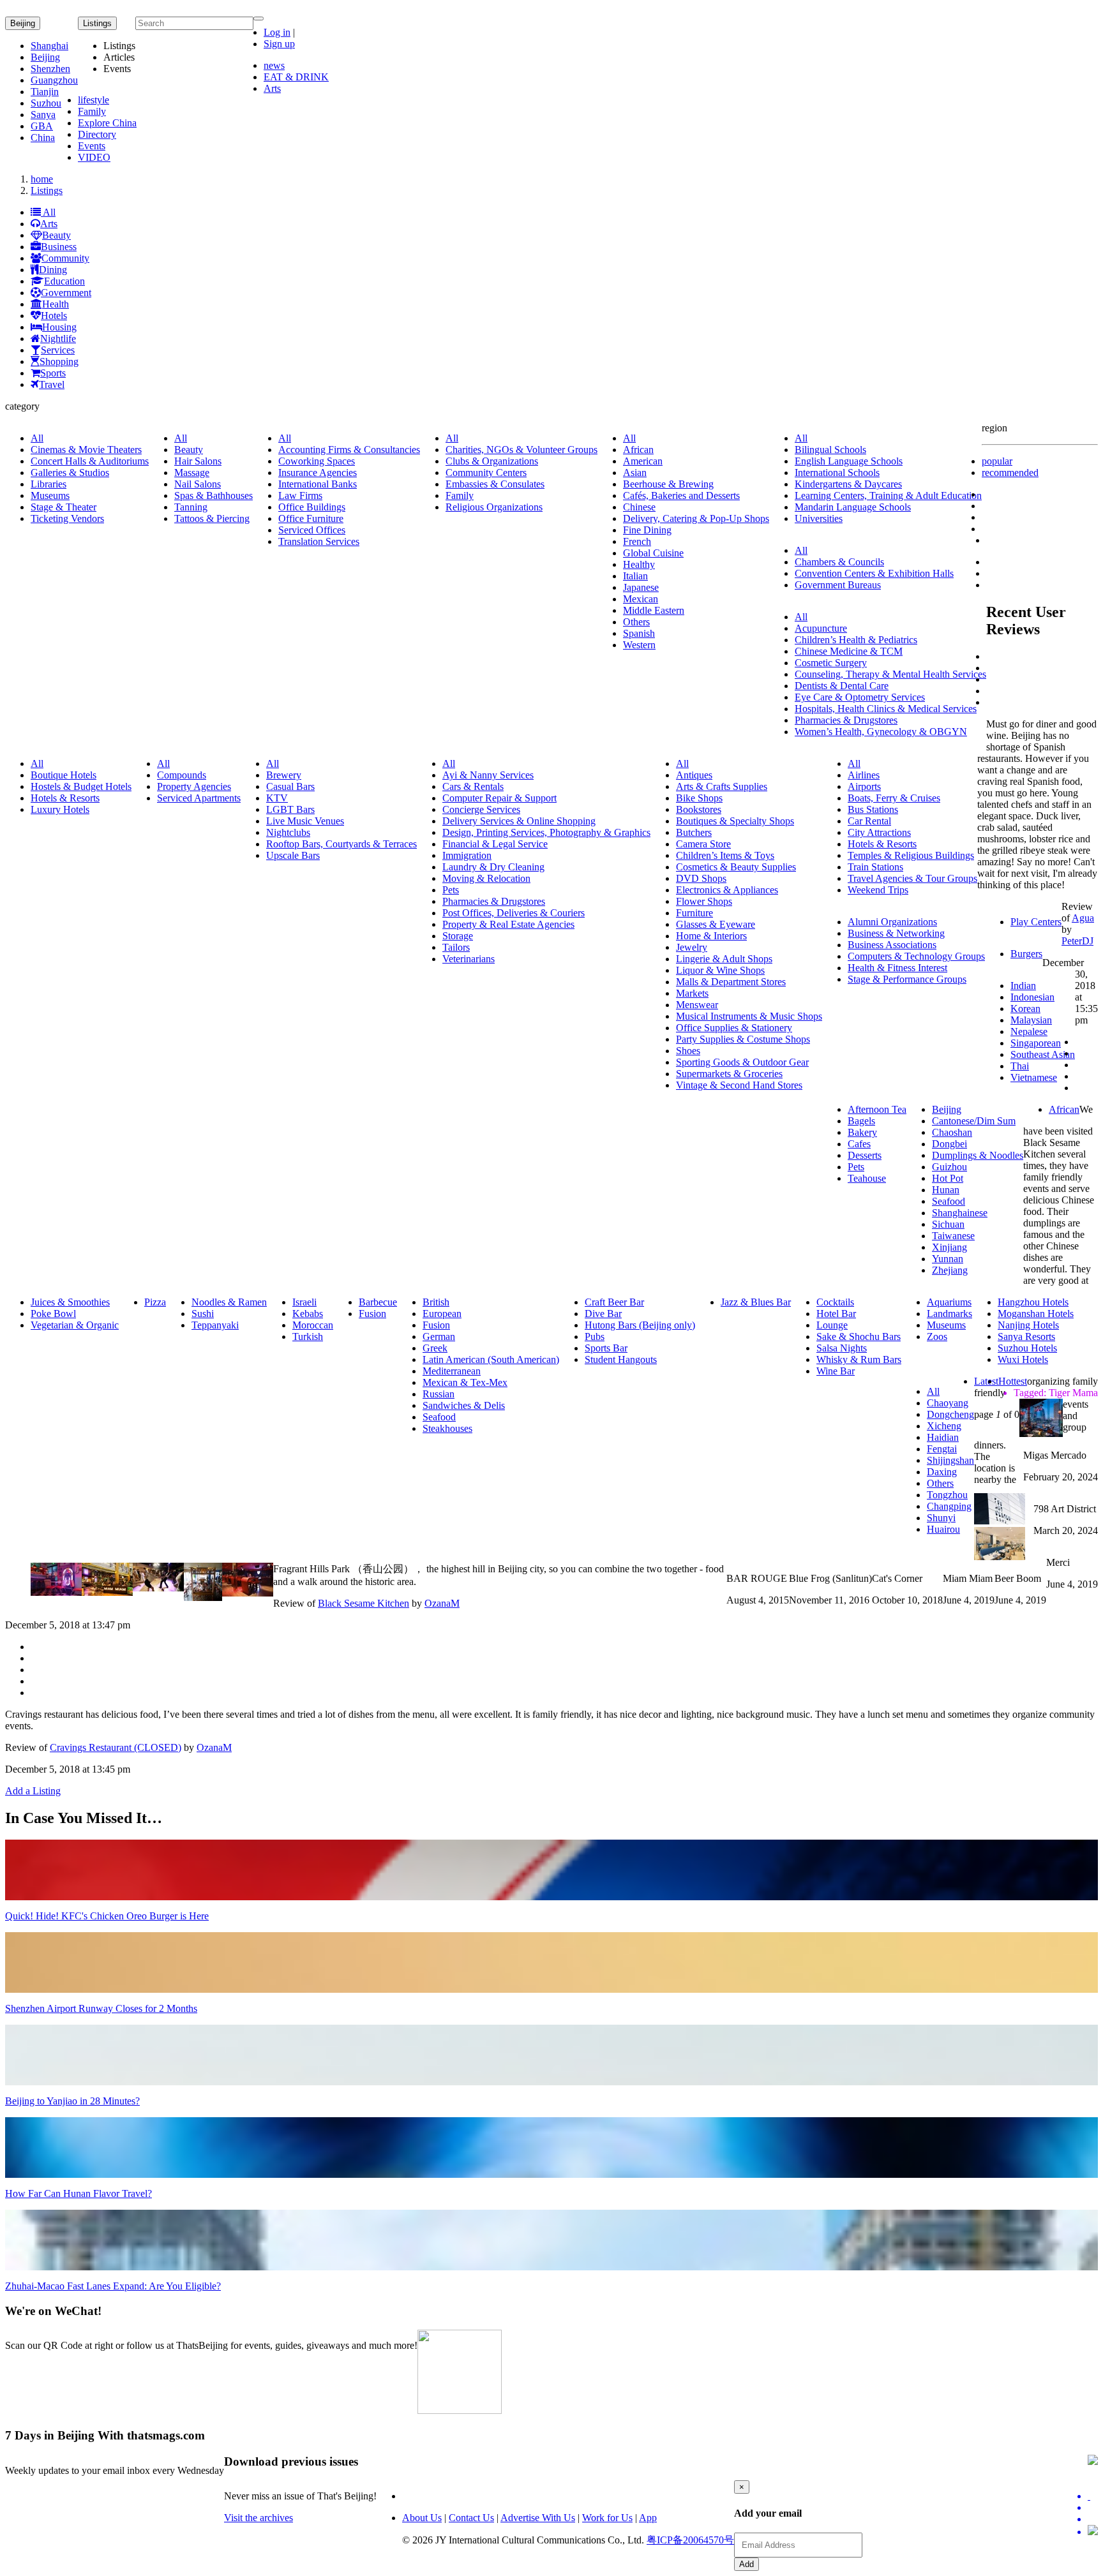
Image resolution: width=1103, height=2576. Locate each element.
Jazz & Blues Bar (756, 1302)
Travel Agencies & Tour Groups (912, 878)
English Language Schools (849, 461)
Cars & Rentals (473, 786)
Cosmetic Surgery (831, 663)
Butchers (694, 832)
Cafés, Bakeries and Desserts (681, 495)
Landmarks (949, 1314)
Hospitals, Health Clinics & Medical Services (886, 709)
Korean (1025, 1009)
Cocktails (835, 1302)
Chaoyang (948, 1403)
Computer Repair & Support (499, 798)
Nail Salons (198, 484)
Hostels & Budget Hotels (81, 786)
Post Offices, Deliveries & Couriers (514, 913)
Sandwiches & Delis (464, 1405)
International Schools (837, 473)
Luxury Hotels (60, 809)
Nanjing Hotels (1028, 1325)
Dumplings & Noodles (978, 1155)
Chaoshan (952, 1132)
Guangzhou (54, 80)
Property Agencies (194, 786)
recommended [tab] (1010, 473)
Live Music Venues (305, 821)
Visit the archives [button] (259, 2518)
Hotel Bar (836, 1314)
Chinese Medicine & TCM (849, 651)
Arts (272, 88)
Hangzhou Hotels (1033, 1302)
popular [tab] (997, 461)
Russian (439, 1394)
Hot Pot (948, 1178)
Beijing (23, 23)
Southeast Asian (1043, 1054)
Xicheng (944, 1426)
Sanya (43, 115)
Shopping (59, 361)
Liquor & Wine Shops (720, 970)
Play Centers (1036, 922)
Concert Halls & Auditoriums (90, 461)
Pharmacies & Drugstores (846, 720)
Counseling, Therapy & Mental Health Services (890, 674)
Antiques (694, 775)
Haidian (943, 1437)
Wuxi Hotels (1023, 1359)
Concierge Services (481, 809)
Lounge (832, 1325)
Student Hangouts (621, 1359)
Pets (451, 890)
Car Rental (869, 821)
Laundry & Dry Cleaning (493, 867)
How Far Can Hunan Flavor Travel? (79, 2193)
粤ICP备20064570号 (690, 2540)
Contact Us (471, 2518)
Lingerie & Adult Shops (724, 959)
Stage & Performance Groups (907, 979)
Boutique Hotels (64, 775)
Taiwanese (953, 1236)
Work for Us (607, 2518)
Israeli (304, 1302)
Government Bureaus (838, 585)
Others (636, 622)
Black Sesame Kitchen (364, 1603)
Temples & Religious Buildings (911, 855)
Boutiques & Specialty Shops (735, 821)
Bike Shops (699, 798)
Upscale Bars (293, 855)
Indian (1023, 986)
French (637, 541)
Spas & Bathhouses (214, 495)
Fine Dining (647, 530)
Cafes (859, 1144)
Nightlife (58, 339)
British (436, 1302)
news (274, 65)
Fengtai (942, 1449)
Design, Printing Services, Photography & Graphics (546, 832)
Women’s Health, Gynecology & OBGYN (881, 732)
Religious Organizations (494, 507)
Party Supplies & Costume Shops (743, 1039)
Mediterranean (452, 1371)
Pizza (155, 1302)
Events (92, 146)
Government (66, 293)
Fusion (372, 1314)
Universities (819, 518)
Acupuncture (821, 628)
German (439, 1336)
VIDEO (94, 157)
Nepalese (1029, 1031)
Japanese (641, 587)
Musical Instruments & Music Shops (749, 1016)
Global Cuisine (653, 553)
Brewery (284, 775)
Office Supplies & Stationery (734, 1028)
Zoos (937, 1336)
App (648, 2518)
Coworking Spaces (317, 461)
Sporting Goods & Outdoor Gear (742, 1062)
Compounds (182, 775)
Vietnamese (1034, 1077)
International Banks (318, 484)
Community (65, 258)
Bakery (862, 1132)
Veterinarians (469, 959)
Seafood (949, 1201)
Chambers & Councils (839, 562)
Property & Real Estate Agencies (508, 924)
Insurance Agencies (318, 473)
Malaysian (1031, 1020)
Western (639, 645)
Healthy (639, 564)
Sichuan (948, 1224)
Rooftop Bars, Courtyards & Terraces (341, 844)
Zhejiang (950, 1270)
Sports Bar (606, 1348)
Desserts (865, 1155)
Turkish (308, 1336)
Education (64, 281)
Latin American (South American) (491, 1359)
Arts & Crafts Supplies (722, 786)
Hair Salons (198, 461)
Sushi (203, 1314)
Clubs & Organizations (492, 461)
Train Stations (875, 867)
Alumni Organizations (892, 922)
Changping (949, 1506)
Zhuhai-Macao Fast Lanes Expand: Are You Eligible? (113, 2286)
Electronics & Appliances (727, 890)
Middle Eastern (654, 610)
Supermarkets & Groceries (729, 1074)
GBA (42, 126)
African (638, 450)
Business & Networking (896, 933)
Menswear (697, 1005)
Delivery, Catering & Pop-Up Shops (696, 518)
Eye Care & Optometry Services (860, 697)
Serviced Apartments (199, 798)
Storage (458, 936)
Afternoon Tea (877, 1109)
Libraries (49, 484)
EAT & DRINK (296, 77)
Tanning (191, 507)
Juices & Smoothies (70, 1302)
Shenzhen (50, 69)
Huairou (943, 1529)
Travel (52, 384)
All (48, 212)
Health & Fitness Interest (897, 968)
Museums (50, 495)
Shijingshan (950, 1460)
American (643, 461)
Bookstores (699, 809)
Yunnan (948, 1259)
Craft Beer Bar (614, 1302)
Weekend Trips (878, 890)
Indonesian (1032, 997)
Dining (53, 270)
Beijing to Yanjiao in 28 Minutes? (72, 2101)
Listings (47, 190)
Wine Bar (836, 1371)
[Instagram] (1093, 2531)
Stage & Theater (64, 507)
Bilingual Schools (830, 450)
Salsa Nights (842, 1348)
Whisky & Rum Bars (859, 1359)
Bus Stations (873, 809)
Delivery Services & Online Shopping (519, 821)
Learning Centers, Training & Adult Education (888, 495)
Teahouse (867, 1178)
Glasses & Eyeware (716, 924)
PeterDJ (1077, 941)
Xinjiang (949, 1247)
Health (56, 304)
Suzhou (46, 103)
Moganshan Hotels (1036, 1314)
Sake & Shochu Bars (859, 1336)
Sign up (279, 44)
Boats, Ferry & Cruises (894, 798)
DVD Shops (701, 878)
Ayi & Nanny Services (488, 775)
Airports (864, 786)
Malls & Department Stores (731, 982)
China (43, 138)
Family (92, 111)
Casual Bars (290, 786)
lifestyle (94, 100)
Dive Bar (603, 1314)
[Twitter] (1093, 2496)
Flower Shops (704, 901)
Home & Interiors (711, 936)
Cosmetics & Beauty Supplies (736, 867)
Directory (97, 134)
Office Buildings (312, 507)
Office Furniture (311, 518)
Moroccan (313, 1325)
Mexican (641, 599)
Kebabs (308, 1314)
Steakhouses (447, 1428)
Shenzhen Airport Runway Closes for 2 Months (101, 2008)
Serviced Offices (312, 530)
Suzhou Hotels (1027, 1348)
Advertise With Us (538, 2518)
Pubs (595, 1336)
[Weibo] (1093, 2519)
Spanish (639, 633)
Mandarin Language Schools (853, 507)
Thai (1020, 1066)
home (42, 179)
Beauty (56, 235)
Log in (277, 32)
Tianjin (45, 92)
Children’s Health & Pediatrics (856, 640)
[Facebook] (1093, 2508)
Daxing (942, 1472)
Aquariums (949, 1302)
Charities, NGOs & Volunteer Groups (521, 450)
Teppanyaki (215, 1325)
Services (58, 350)
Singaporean (1036, 1043)
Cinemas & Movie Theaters (86, 450)
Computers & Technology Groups (916, 956)
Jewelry (692, 947)
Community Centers (486, 473)
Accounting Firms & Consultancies (349, 450)
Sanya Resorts (1026, 1336)
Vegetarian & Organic (75, 1325)
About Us (422, 2518)
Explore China (107, 123)
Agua (1083, 918)
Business (59, 247)
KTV (277, 798)
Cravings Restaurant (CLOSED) (116, 1747)
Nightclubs (288, 832)
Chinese (639, 507)
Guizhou (949, 1167)
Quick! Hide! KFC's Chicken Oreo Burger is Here (107, 1916)
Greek (435, 1348)
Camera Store (703, 844)
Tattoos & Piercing (212, 518)
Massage (192, 473)
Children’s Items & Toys (725, 855)
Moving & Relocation (486, 878)
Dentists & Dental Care (842, 686)
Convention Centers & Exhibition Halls (874, 573)
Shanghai (49, 46)
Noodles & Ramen (229, 1302)
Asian (635, 473)
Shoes (688, 1051)
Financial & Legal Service (495, 844)
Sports (53, 373)
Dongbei (949, 1144)
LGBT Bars (290, 809)
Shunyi (941, 1518)
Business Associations (892, 945)
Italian (635, 576)
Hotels (54, 316)
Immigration (467, 855)
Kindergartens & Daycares (848, 484)
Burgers (1026, 954)
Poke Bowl (53, 1314)
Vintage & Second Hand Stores (739, 1085)
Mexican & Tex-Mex (465, 1382)
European (442, 1314)
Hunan (946, 1190)
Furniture (694, 913)
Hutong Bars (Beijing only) (640, 1325)
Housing (59, 327)
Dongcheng (950, 1414)
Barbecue (378, 1302)
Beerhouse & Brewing (668, 484)
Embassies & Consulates (495, 484)
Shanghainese (960, 1213)
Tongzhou (947, 1495)
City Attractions (879, 832)
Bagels (861, 1121)
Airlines (864, 775)
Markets (692, 993)
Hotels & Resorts (65, 798)
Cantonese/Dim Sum (974, 1121)
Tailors (456, 947)
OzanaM (442, 1603)
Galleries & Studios (70, 473)
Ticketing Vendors (67, 518)
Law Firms (300, 495)
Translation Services (319, 541)
